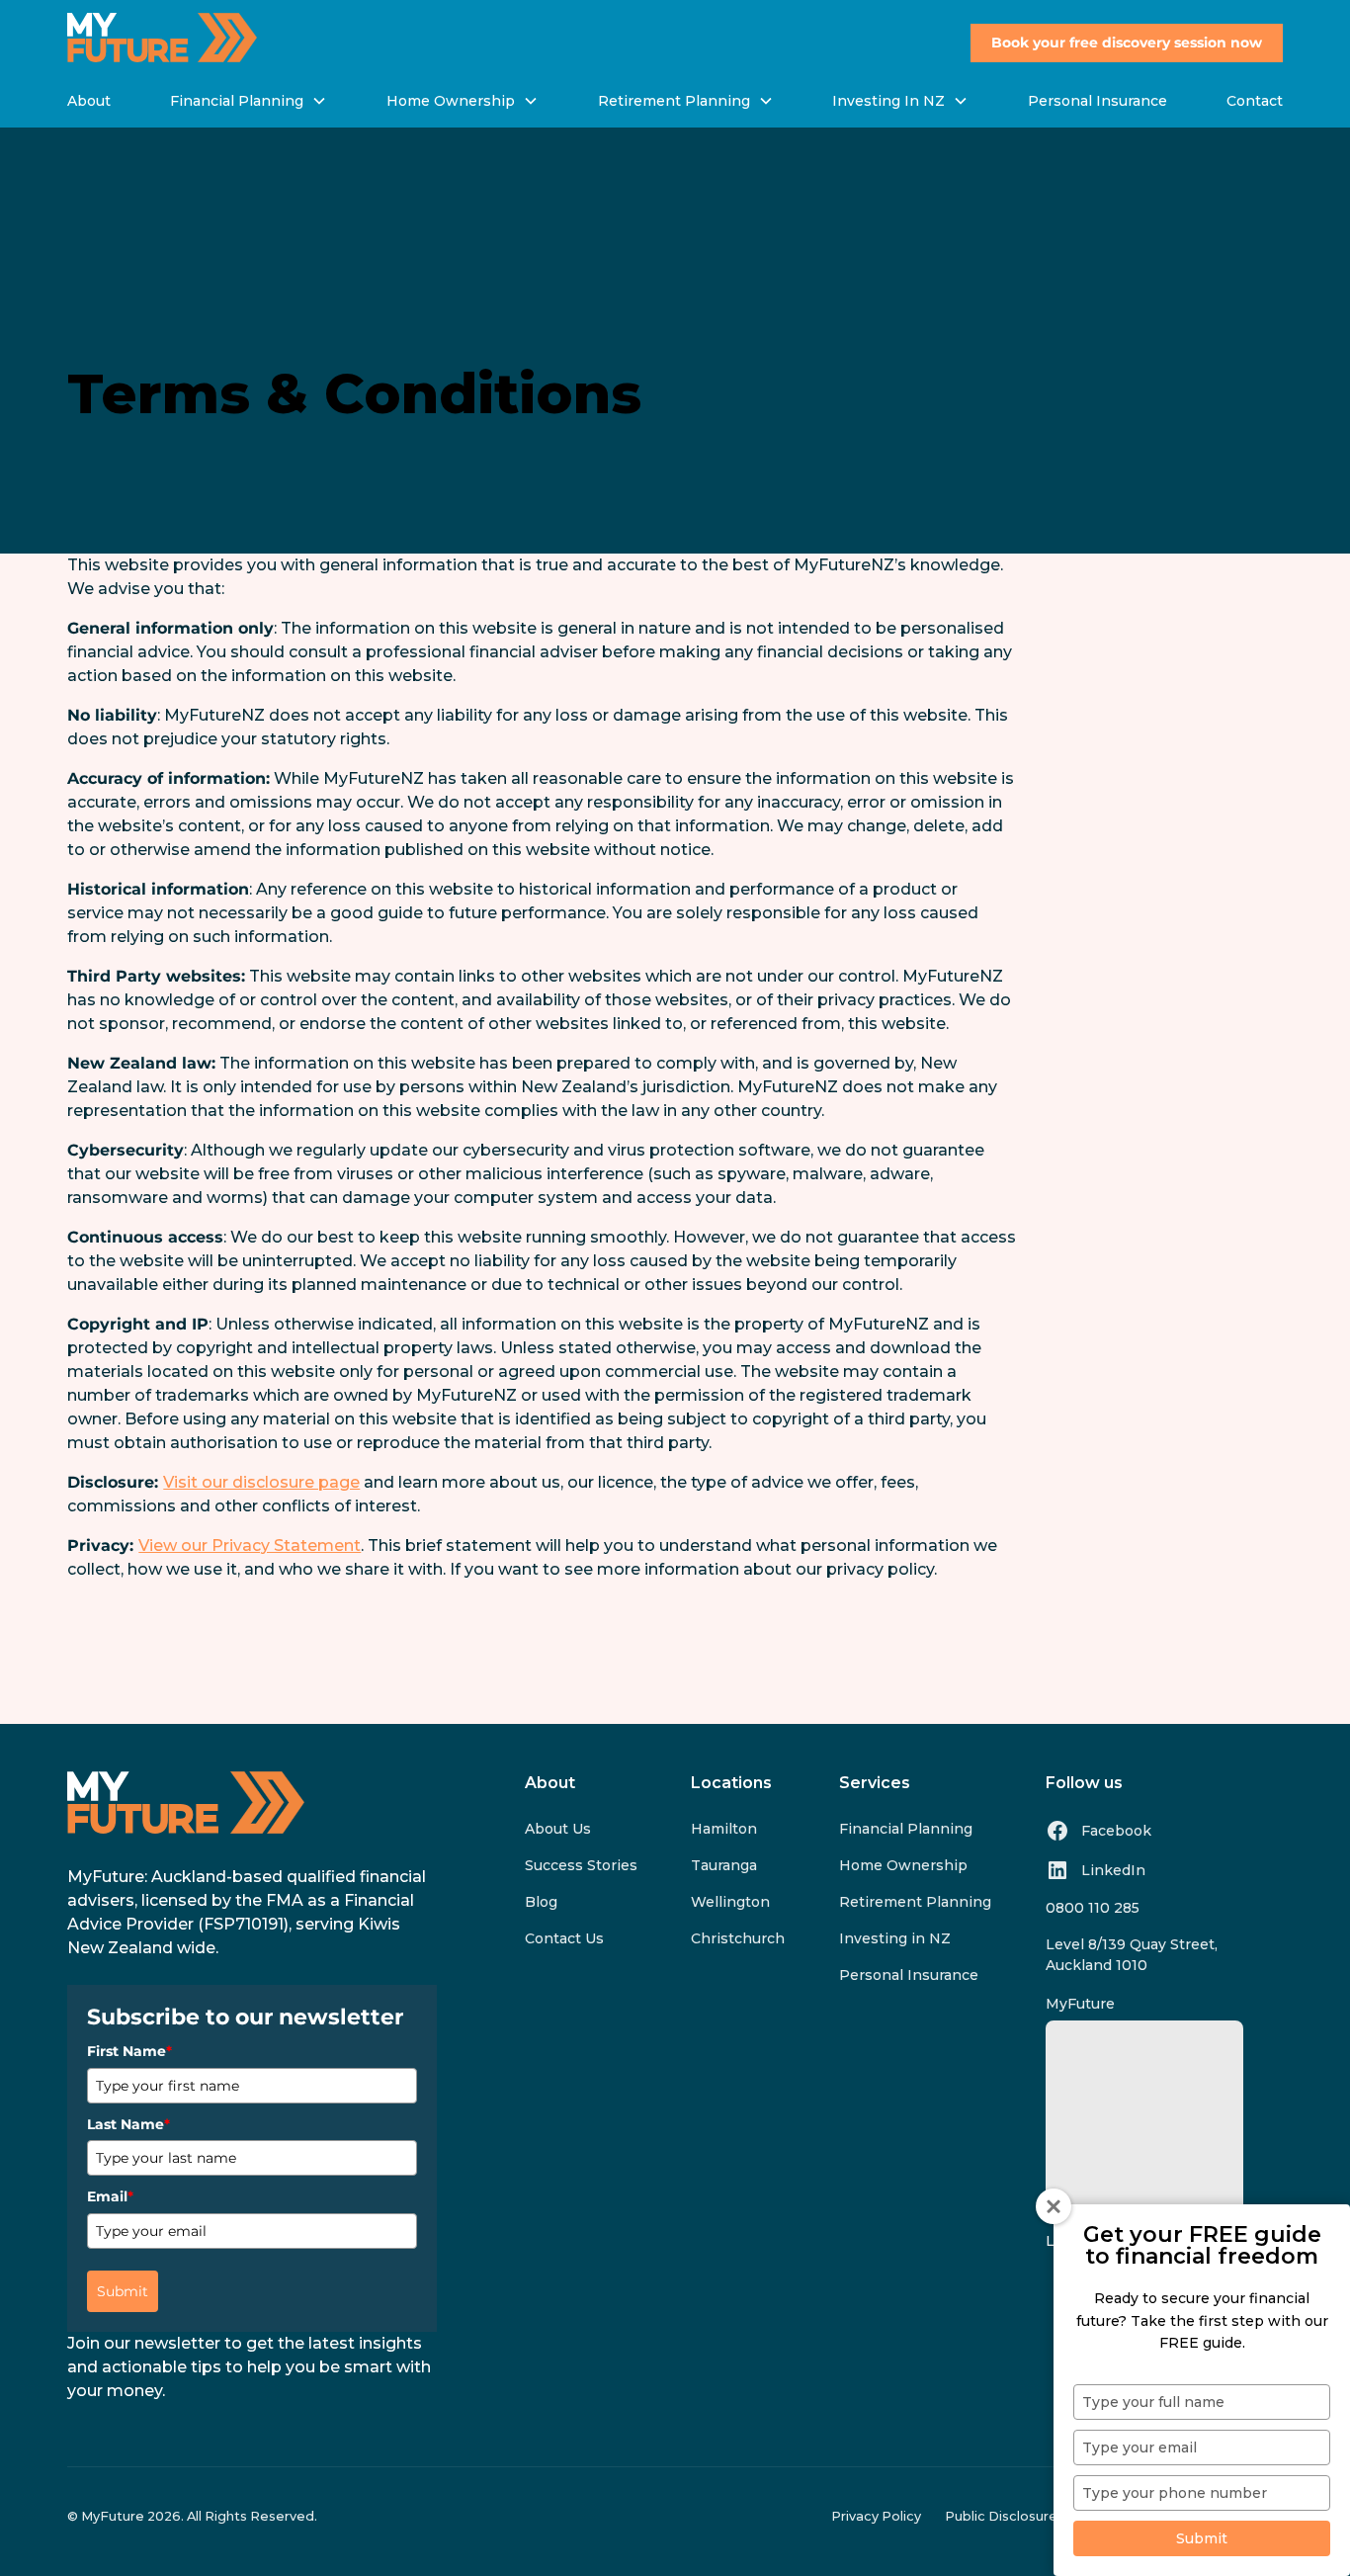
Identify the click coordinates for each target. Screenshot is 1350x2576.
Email (110, 2196)
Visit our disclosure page (261, 1482)
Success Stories (581, 1865)
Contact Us (564, 1938)
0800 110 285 (1093, 1908)
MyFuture (1080, 2004)
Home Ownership (903, 1865)
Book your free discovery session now (1127, 43)
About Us (558, 1829)
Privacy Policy (876, 2516)
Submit (123, 2291)
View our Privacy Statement (250, 1546)
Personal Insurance (1097, 101)
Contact (1255, 101)
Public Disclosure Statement (1039, 2516)
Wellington (730, 1902)
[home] (162, 38)
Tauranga (724, 1865)
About (89, 101)
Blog (541, 1902)
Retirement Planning (915, 1902)
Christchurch (738, 1938)
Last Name (128, 2124)
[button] (249, 101)
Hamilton (724, 1829)
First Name (129, 2051)
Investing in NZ (895, 1938)
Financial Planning (906, 1829)
